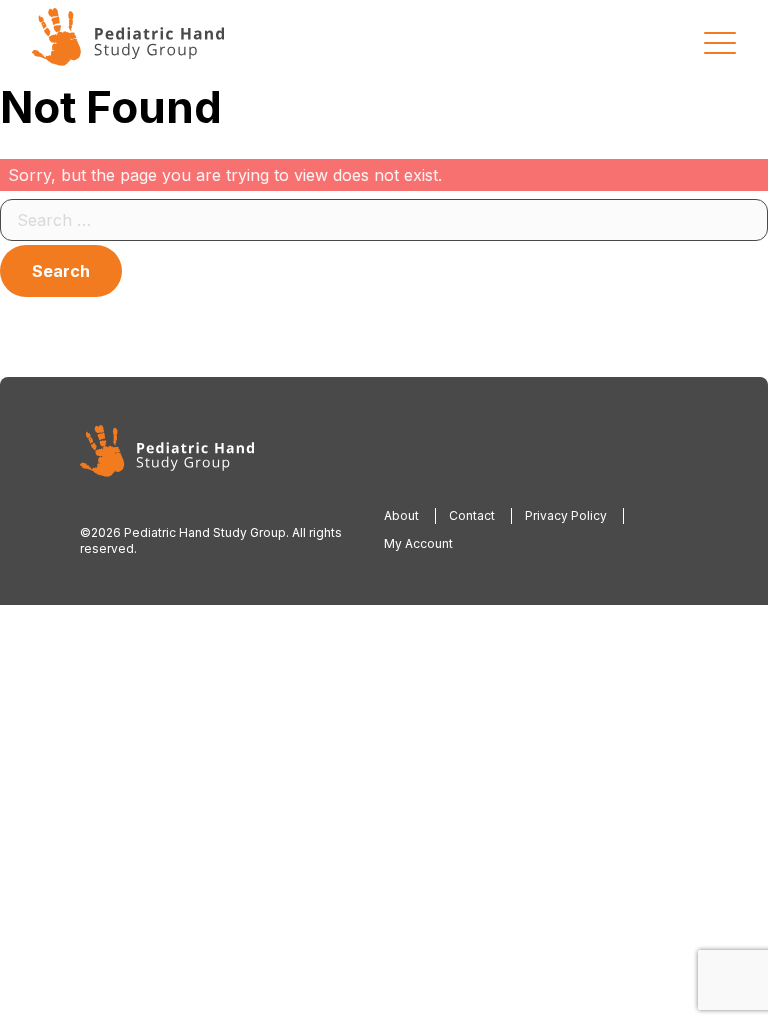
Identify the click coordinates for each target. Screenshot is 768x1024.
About (401, 515)
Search (61, 271)
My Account (418, 543)
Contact (472, 515)
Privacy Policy (566, 515)
